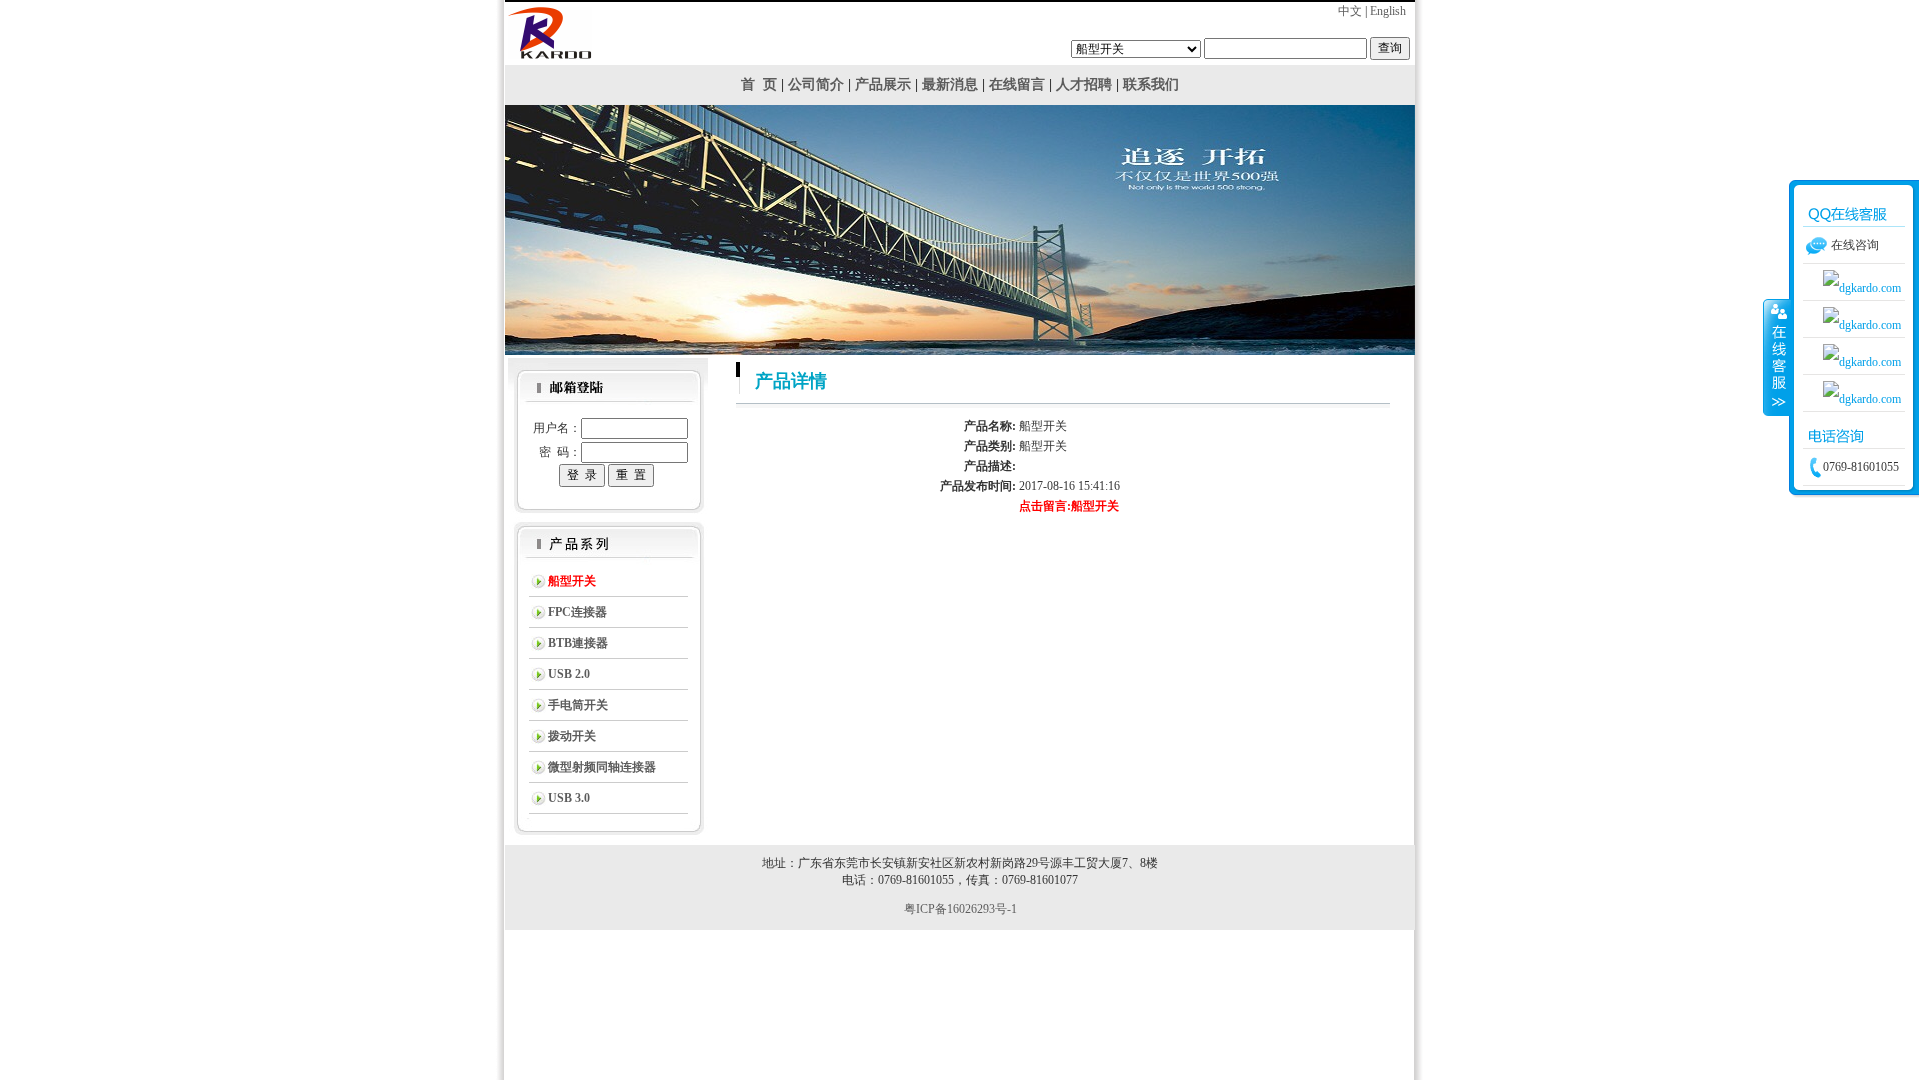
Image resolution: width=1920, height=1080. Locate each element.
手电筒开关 (578, 705)
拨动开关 (572, 736)
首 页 (759, 84)
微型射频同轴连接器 (602, 767)
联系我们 (1151, 84)
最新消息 (950, 84)
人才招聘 (1084, 84)
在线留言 (1017, 84)
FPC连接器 (577, 612)
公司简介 (816, 84)
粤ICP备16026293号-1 (960, 909)
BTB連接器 (578, 643)
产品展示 (883, 84)
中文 (1350, 11)
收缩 (1777, 357)
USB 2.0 (569, 674)
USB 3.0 (569, 798)
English (1388, 11)
